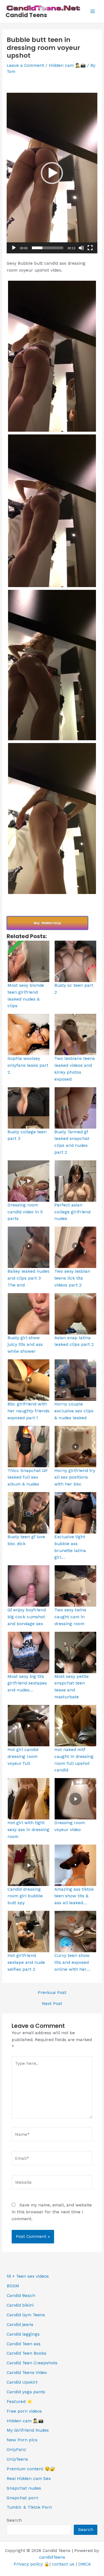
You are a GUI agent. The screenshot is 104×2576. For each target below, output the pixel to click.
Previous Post (52, 1993)
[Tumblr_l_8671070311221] (52, 665)
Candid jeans (20, 2325)
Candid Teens (26, 15)
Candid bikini (20, 2305)
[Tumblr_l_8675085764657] (52, 356)
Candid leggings (23, 2334)
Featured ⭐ (19, 2402)
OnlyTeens (17, 2459)
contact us (63, 2564)
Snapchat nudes (24, 2488)
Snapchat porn (22, 2498)
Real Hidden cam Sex (29, 2479)
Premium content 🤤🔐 (31, 2469)
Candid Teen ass (24, 2344)
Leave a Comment (25, 65)
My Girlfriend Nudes (28, 2430)
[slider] (48, 248)
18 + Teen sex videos (28, 2276)
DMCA (84, 2564)
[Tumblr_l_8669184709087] (52, 819)
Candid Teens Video (27, 2373)
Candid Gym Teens (26, 2315)
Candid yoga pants (26, 2392)
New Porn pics (22, 2440)
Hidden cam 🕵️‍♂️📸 (67, 65)
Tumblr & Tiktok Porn (29, 2507)
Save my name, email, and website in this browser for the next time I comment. (52, 2212)
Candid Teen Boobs (26, 2353)
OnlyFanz (16, 2450)
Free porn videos (24, 2411)
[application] (52, 173)
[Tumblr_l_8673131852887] (52, 511)
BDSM (13, 2286)
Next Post (52, 2004)
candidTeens (52, 2557)
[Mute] (81, 248)
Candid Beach (21, 2296)
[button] (52, 173)
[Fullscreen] (90, 248)
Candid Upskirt (22, 2382)
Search (14, 2520)
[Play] (14, 248)
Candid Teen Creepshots (32, 2363)
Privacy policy (28, 2564)
